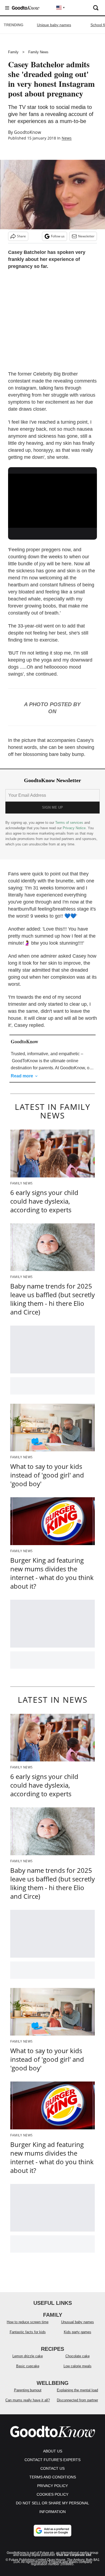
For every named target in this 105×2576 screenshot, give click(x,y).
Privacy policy (52, 2486)
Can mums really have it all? (28, 2400)
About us (53, 2451)
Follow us (58, 236)
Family (13, 52)
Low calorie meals (78, 2366)
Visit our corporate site (74, 2555)
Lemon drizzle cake (28, 2356)
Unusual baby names (78, 2322)
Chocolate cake (78, 2356)
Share (21, 236)
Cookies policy (52, 2494)
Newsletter (86, 236)
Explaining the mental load (77, 2390)
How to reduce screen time (28, 2322)
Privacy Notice (74, 828)
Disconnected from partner (77, 2400)
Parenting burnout (28, 2390)
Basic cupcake (28, 2366)
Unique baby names (54, 25)
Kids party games (78, 2332)
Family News (38, 52)
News (67, 138)
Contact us (52, 2468)
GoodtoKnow (27, 132)
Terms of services (70, 823)
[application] (52, 499)
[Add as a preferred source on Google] (52, 2531)
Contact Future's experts (52, 2460)
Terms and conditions (53, 2477)
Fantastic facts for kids (28, 2332)
